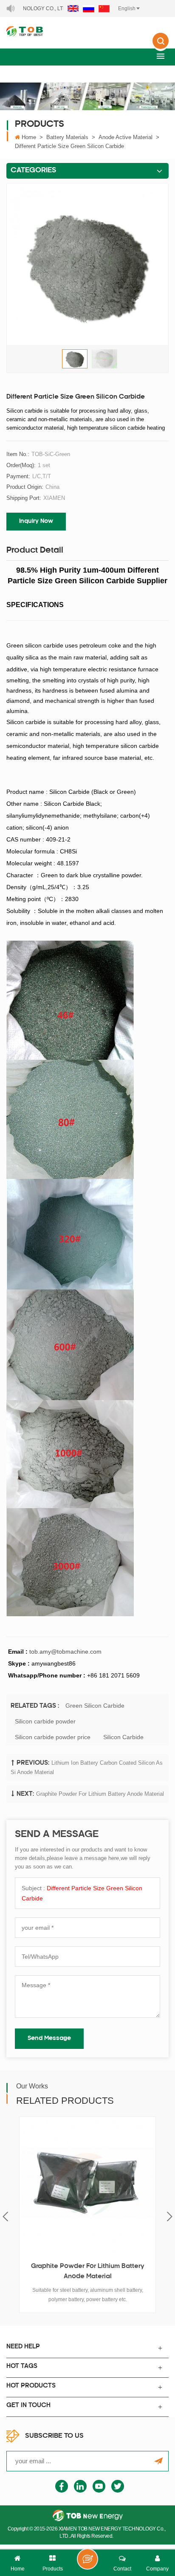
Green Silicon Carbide (95, 1706)
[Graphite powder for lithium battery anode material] (87, 2185)
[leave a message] (87, 2559)
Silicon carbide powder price (53, 1737)
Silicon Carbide (123, 1737)
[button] (161, 56)
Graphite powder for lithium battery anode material (100, 1794)
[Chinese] (104, 9)
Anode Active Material (126, 137)
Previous (5, 2217)
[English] (73, 9)
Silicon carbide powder (45, 1721)
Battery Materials (67, 137)
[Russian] (89, 9)
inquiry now (36, 521)
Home (29, 137)
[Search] (161, 47)
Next (170, 2217)
